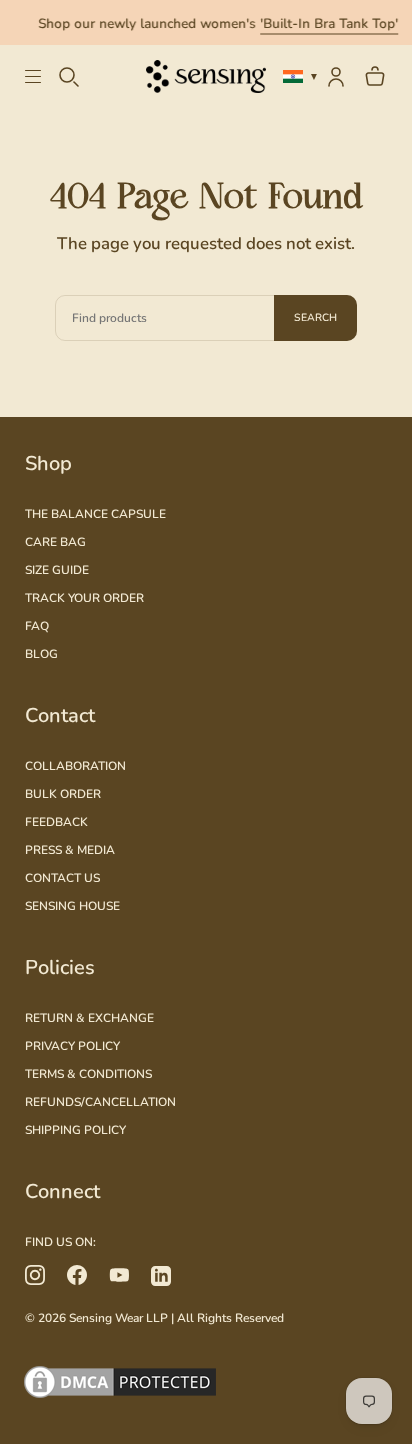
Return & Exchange (89, 1018)
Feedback (56, 822)
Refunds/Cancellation (100, 1102)
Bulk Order (63, 794)
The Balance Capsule (95, 514)
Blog (41, 654)
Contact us (62, 878)
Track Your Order (84, 598)
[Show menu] (40, 77)
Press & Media (70, 850)
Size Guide (57, 570)
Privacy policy (72, 1046)
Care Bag (55, 542)
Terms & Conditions (88, 1074)
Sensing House (72, 906)
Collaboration (75, 766)
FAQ (37, 626)
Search (315, 317)
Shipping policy (75, 1130)
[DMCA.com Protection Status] (206, 1385)
